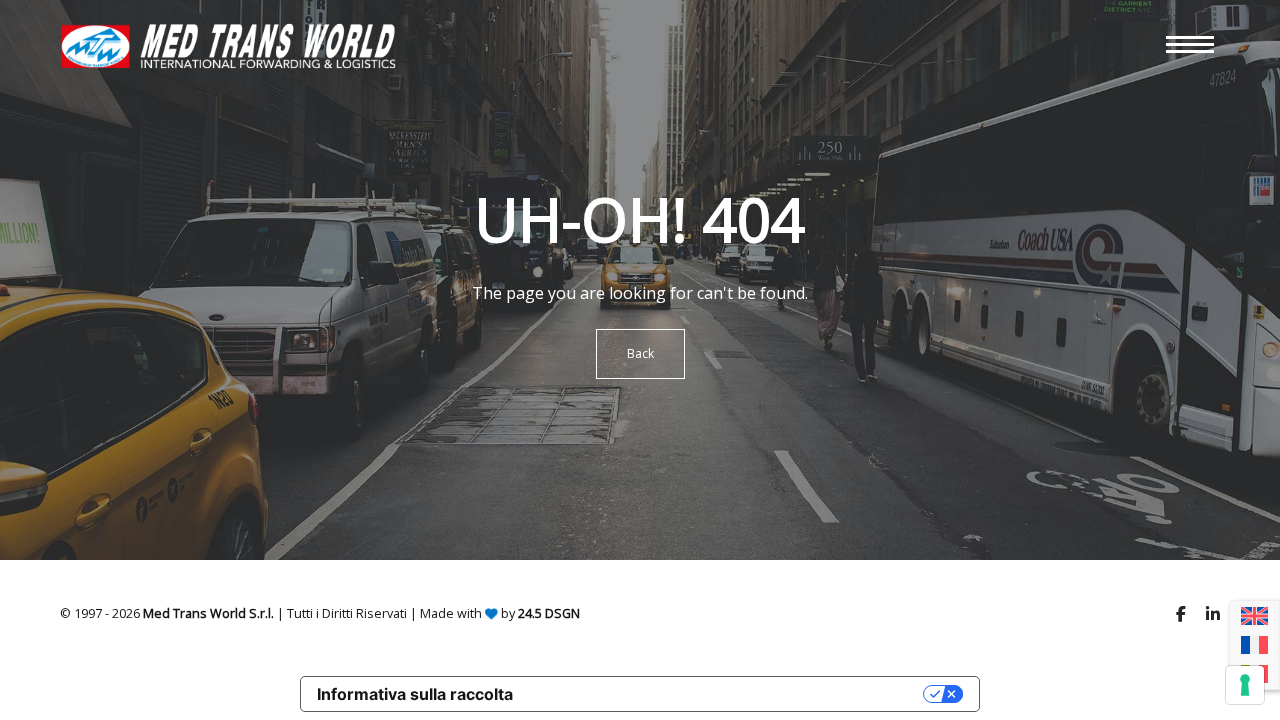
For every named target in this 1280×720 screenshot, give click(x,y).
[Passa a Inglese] (1254, 616)
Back (640, 353)
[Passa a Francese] (1254, 645)
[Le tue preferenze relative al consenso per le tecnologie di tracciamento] (1245, 685)
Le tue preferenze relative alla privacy (728, 694)
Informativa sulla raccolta (415, 694)
